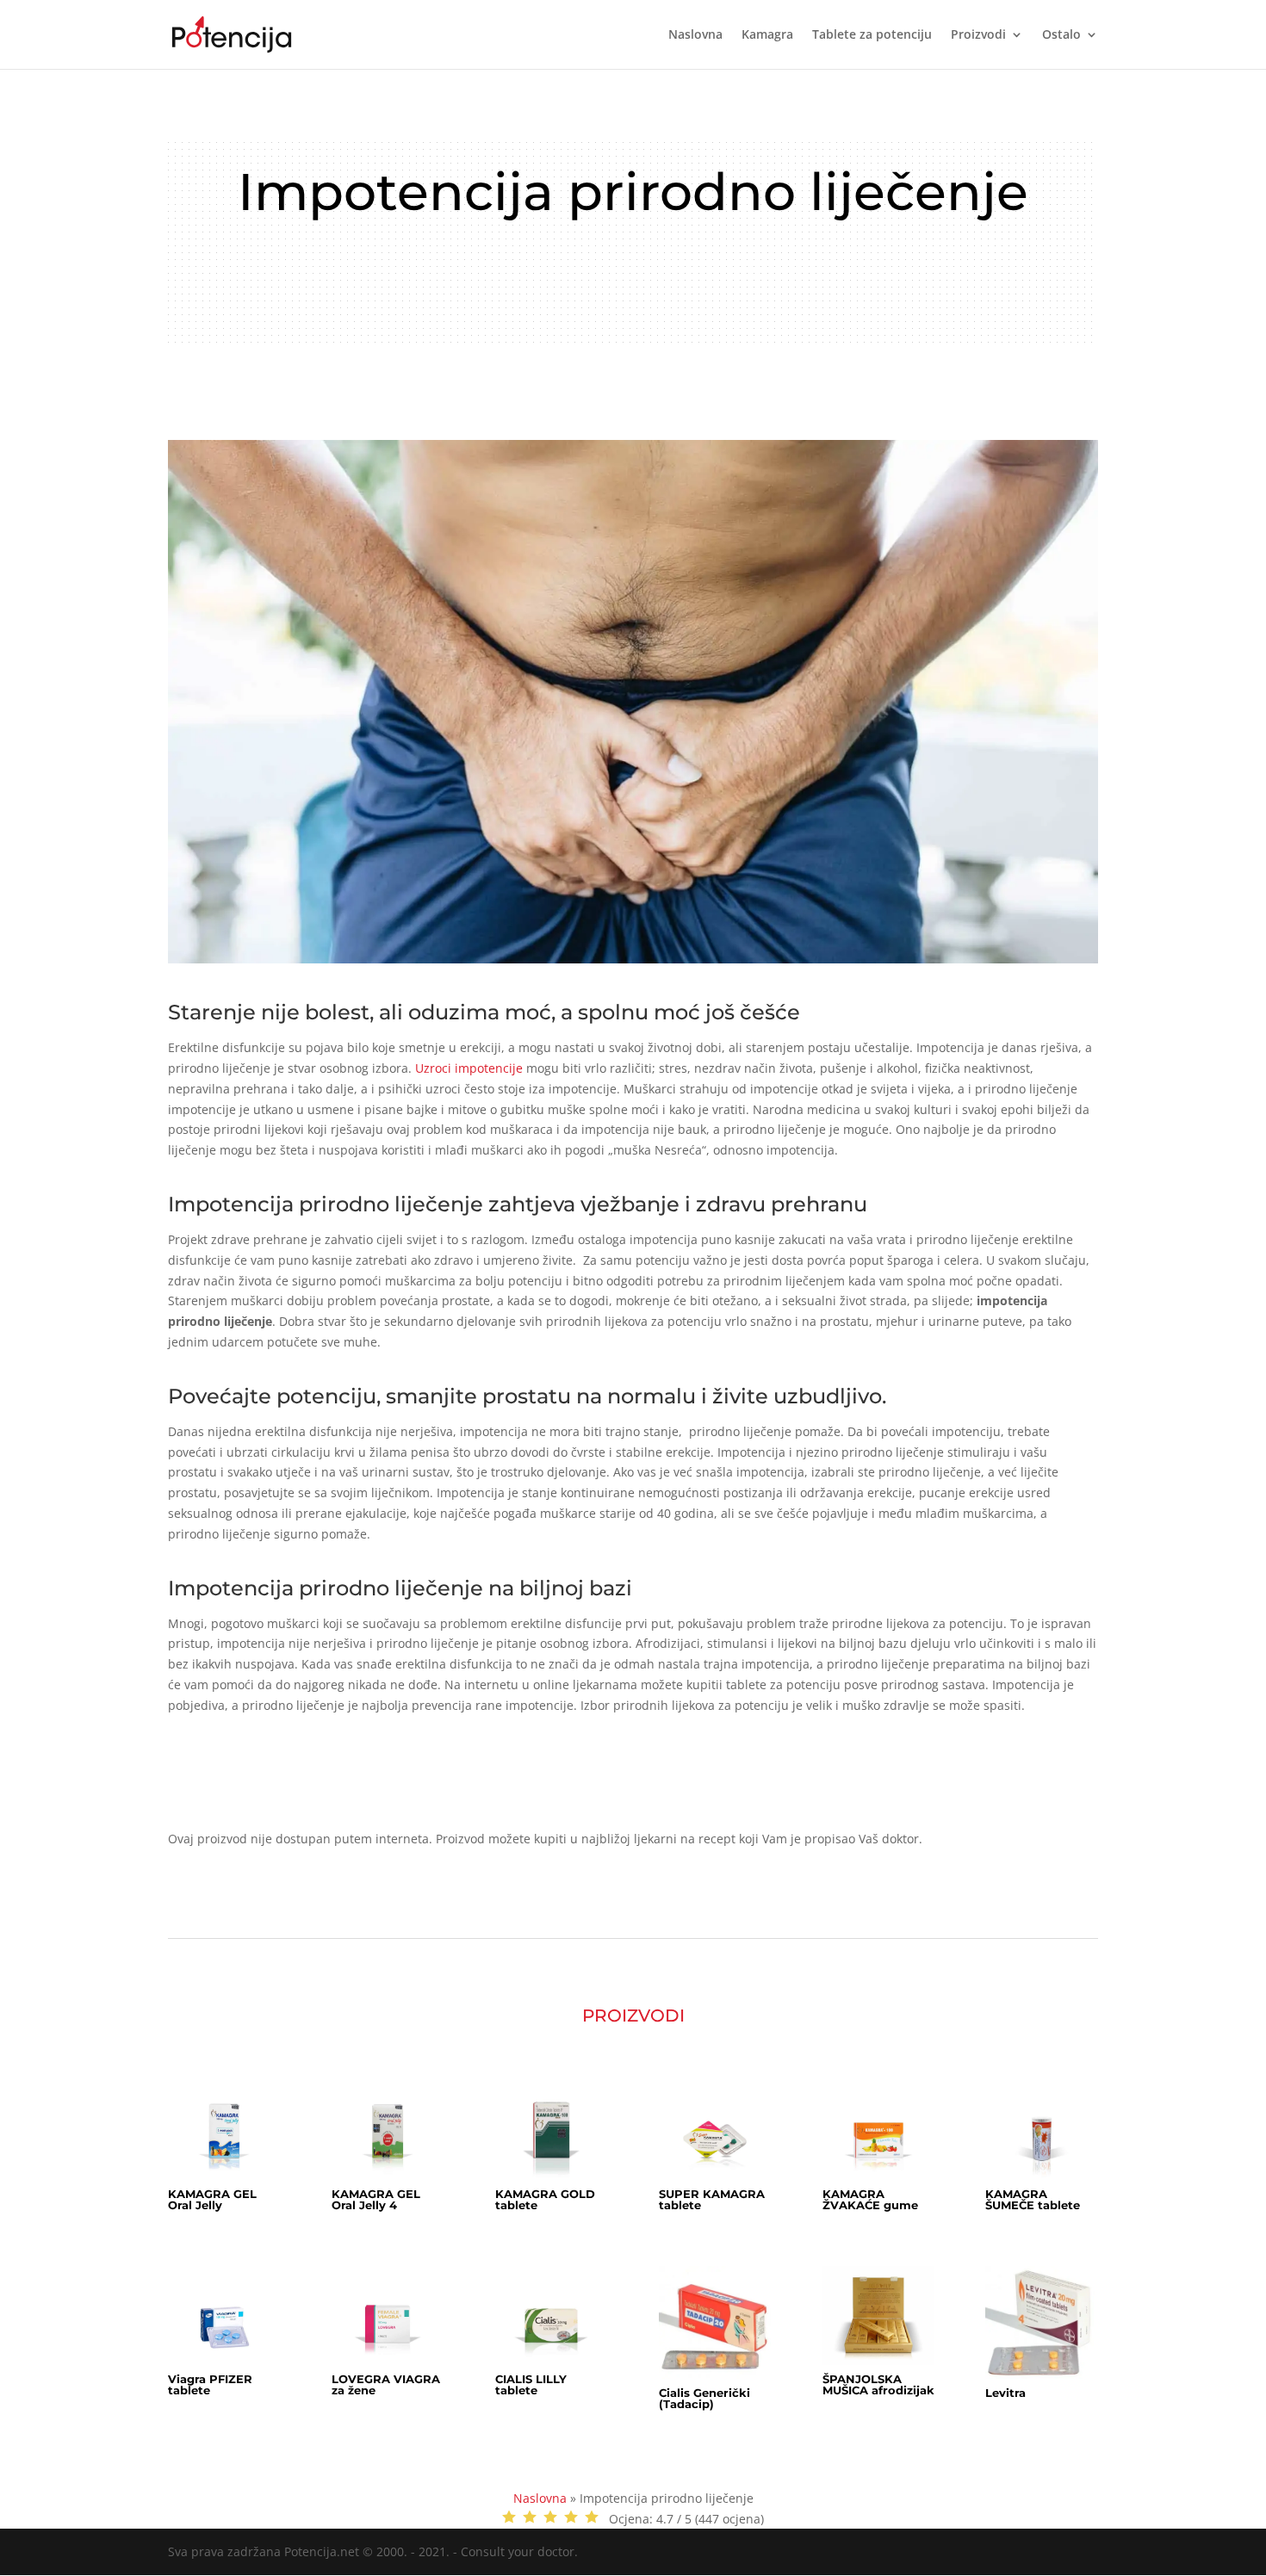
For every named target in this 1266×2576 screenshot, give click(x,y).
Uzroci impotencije (469, 1068)
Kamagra (767, 35)
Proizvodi (978, 35)
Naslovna (695, 35)
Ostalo (1061, 35)
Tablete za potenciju (872, 35)
